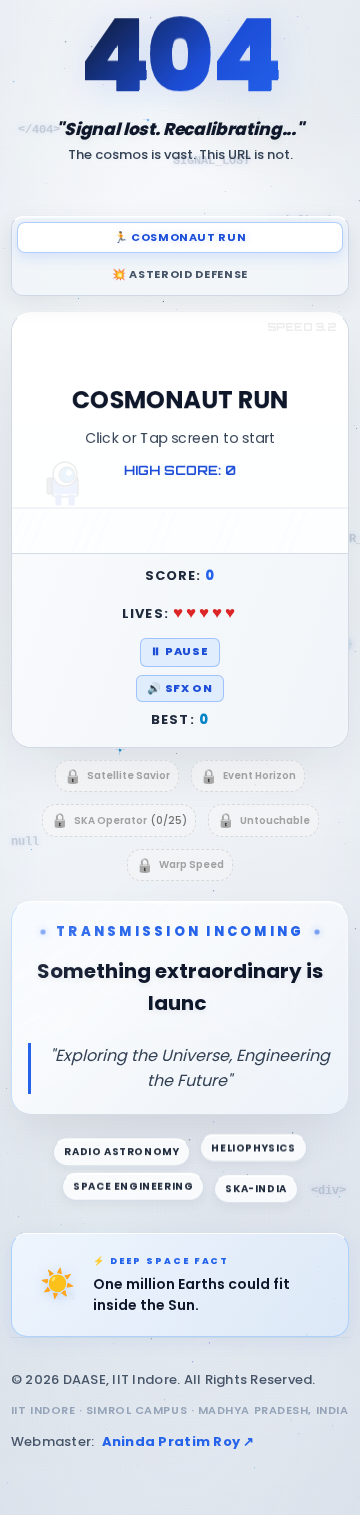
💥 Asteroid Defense (180, 274)
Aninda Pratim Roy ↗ (178, 1409)
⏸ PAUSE (180, 651)
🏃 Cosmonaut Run (180, 237)
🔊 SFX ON (179, 688)
